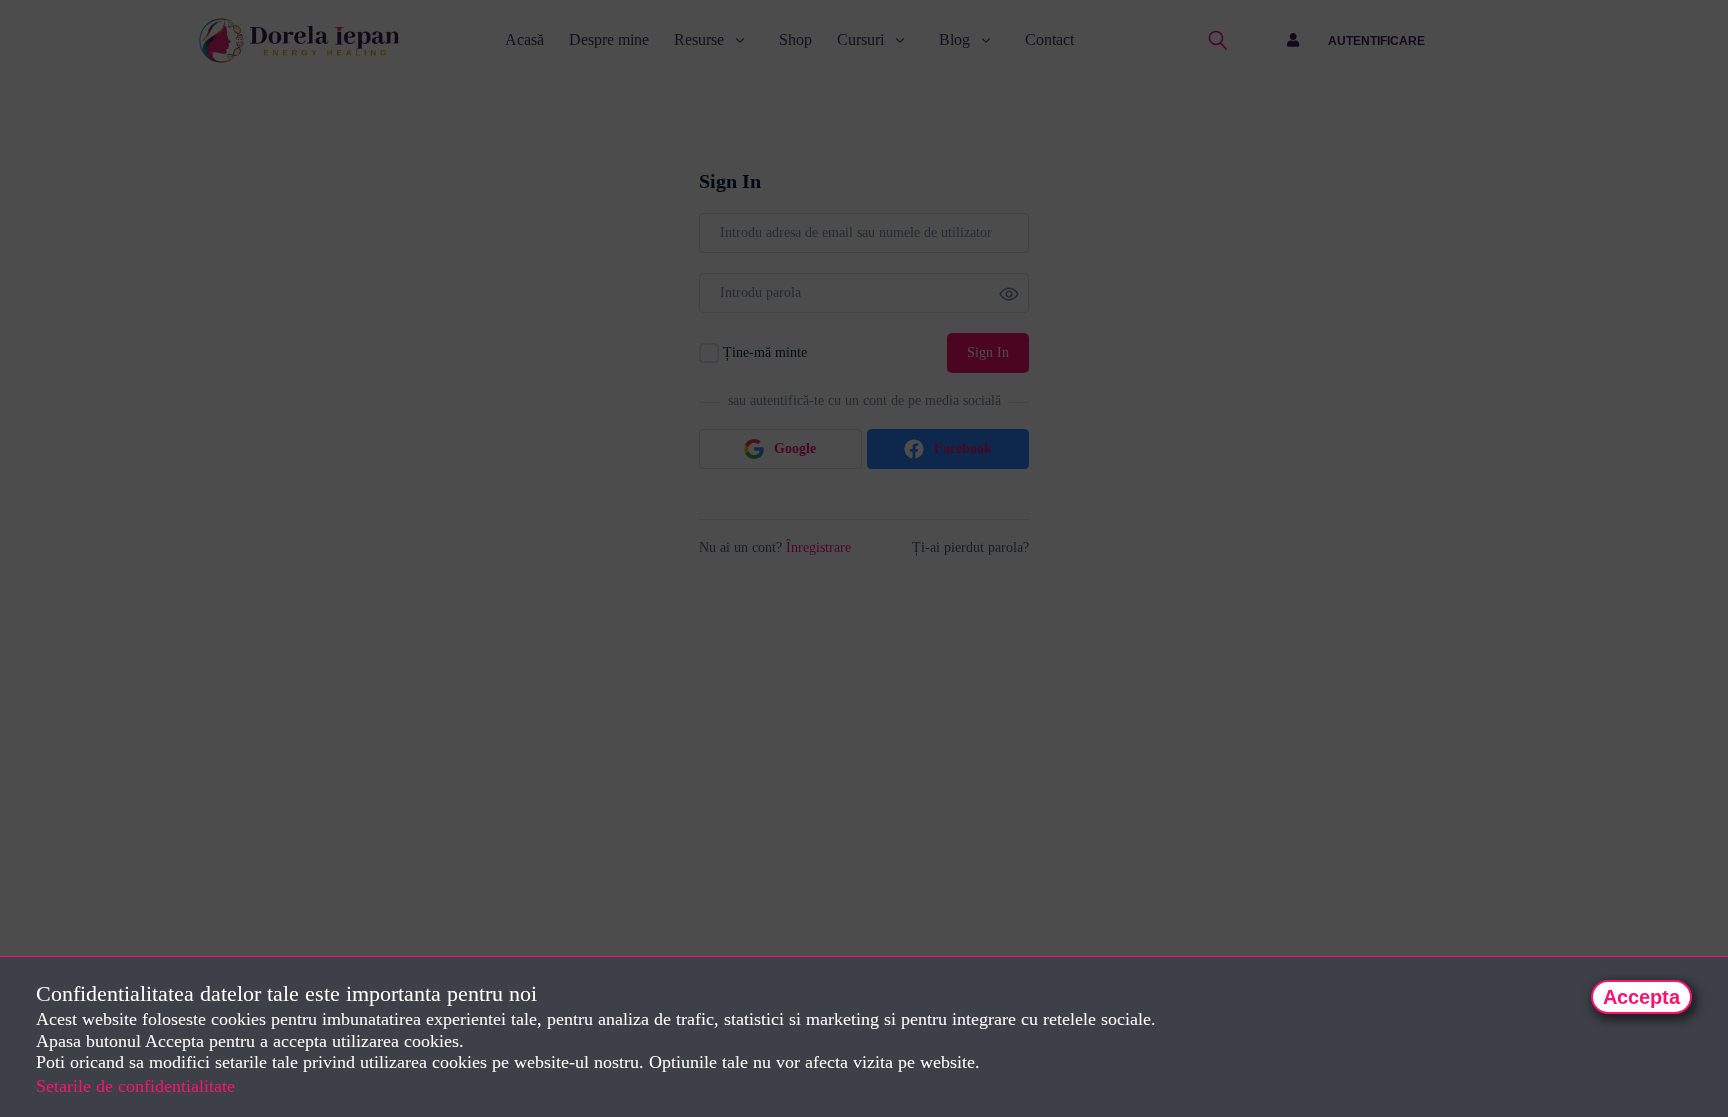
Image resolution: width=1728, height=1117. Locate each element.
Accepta (1641, 997)
